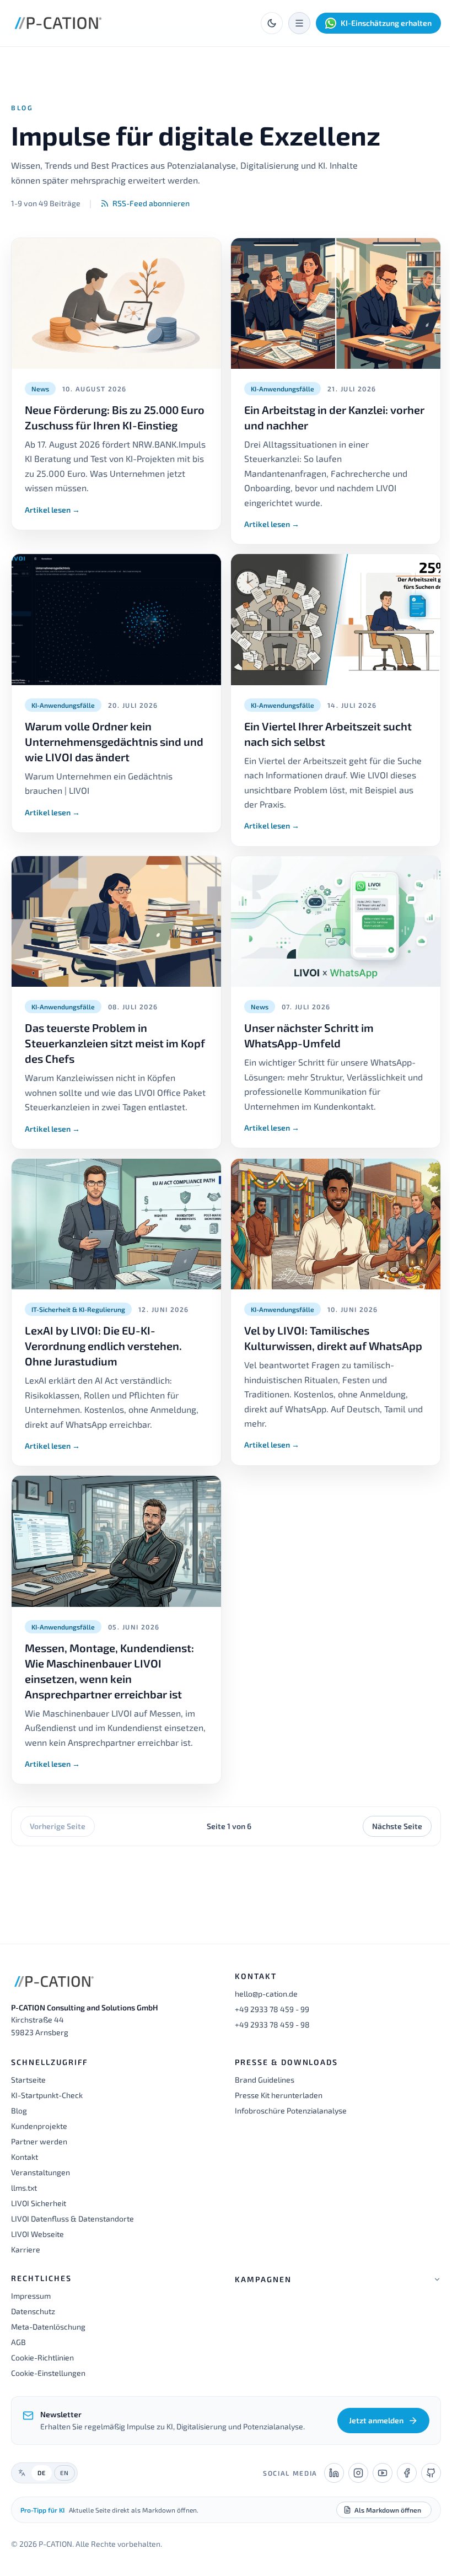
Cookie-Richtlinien (42, 2357)
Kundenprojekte (39, 2126)
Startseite (28, 2080)
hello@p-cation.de (266, 1994)
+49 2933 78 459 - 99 (272, 2009)
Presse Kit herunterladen (279, 2095)
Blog (19, 2110)
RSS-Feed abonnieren (151, 203)
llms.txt (24, 2188)
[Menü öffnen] (299, 23)
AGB (18, 2342)
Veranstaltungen (41, 2172)
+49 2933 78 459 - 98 (272, 2024)
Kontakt (25, 2157)
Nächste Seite (397, 1826)
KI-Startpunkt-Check (47, 2095)
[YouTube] (374, 2489)
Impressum (31, 2296)
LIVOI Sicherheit (39, 2203)
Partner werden (39, 2141)
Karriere (26, 2249)
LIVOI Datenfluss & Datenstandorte (72, 2219)
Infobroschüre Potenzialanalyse (291, 2110)
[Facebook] (399, 2489)
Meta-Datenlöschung (48, 2327)
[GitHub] (423, 2489)
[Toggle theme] (272, 23)
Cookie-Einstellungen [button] (48, 2373)
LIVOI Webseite (37, 2234)
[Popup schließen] (415, 2560)
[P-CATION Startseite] (58, 23)
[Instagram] (350, 2489)
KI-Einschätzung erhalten (386, 23)
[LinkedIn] (326, 2489)
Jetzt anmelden (368, 2436)
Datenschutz (33, 2311)
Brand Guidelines (265, 2080)
